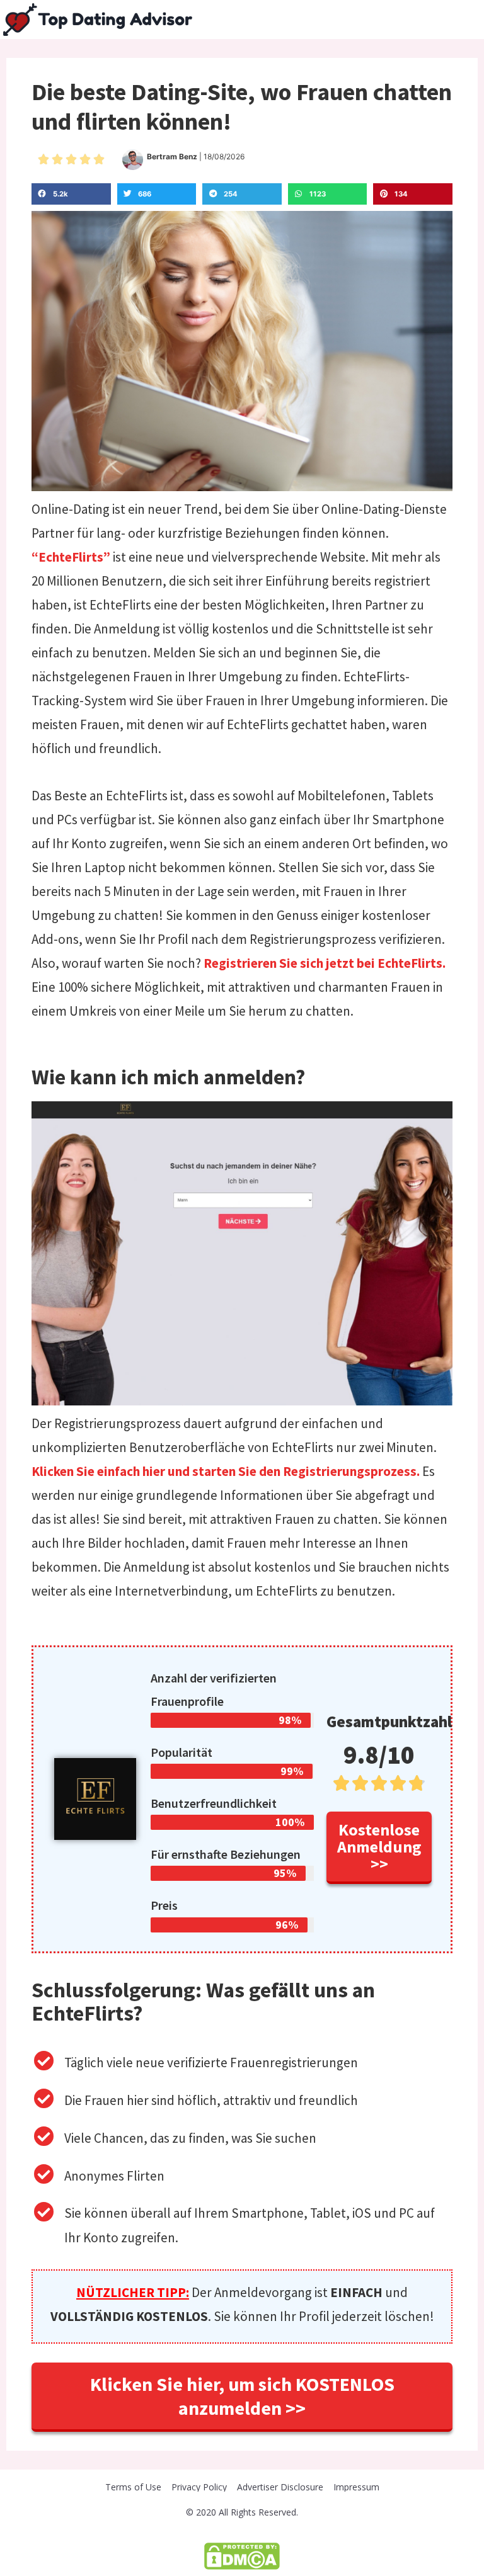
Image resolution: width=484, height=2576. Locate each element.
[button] (379, 1848)
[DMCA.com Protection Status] (242, 2555)
